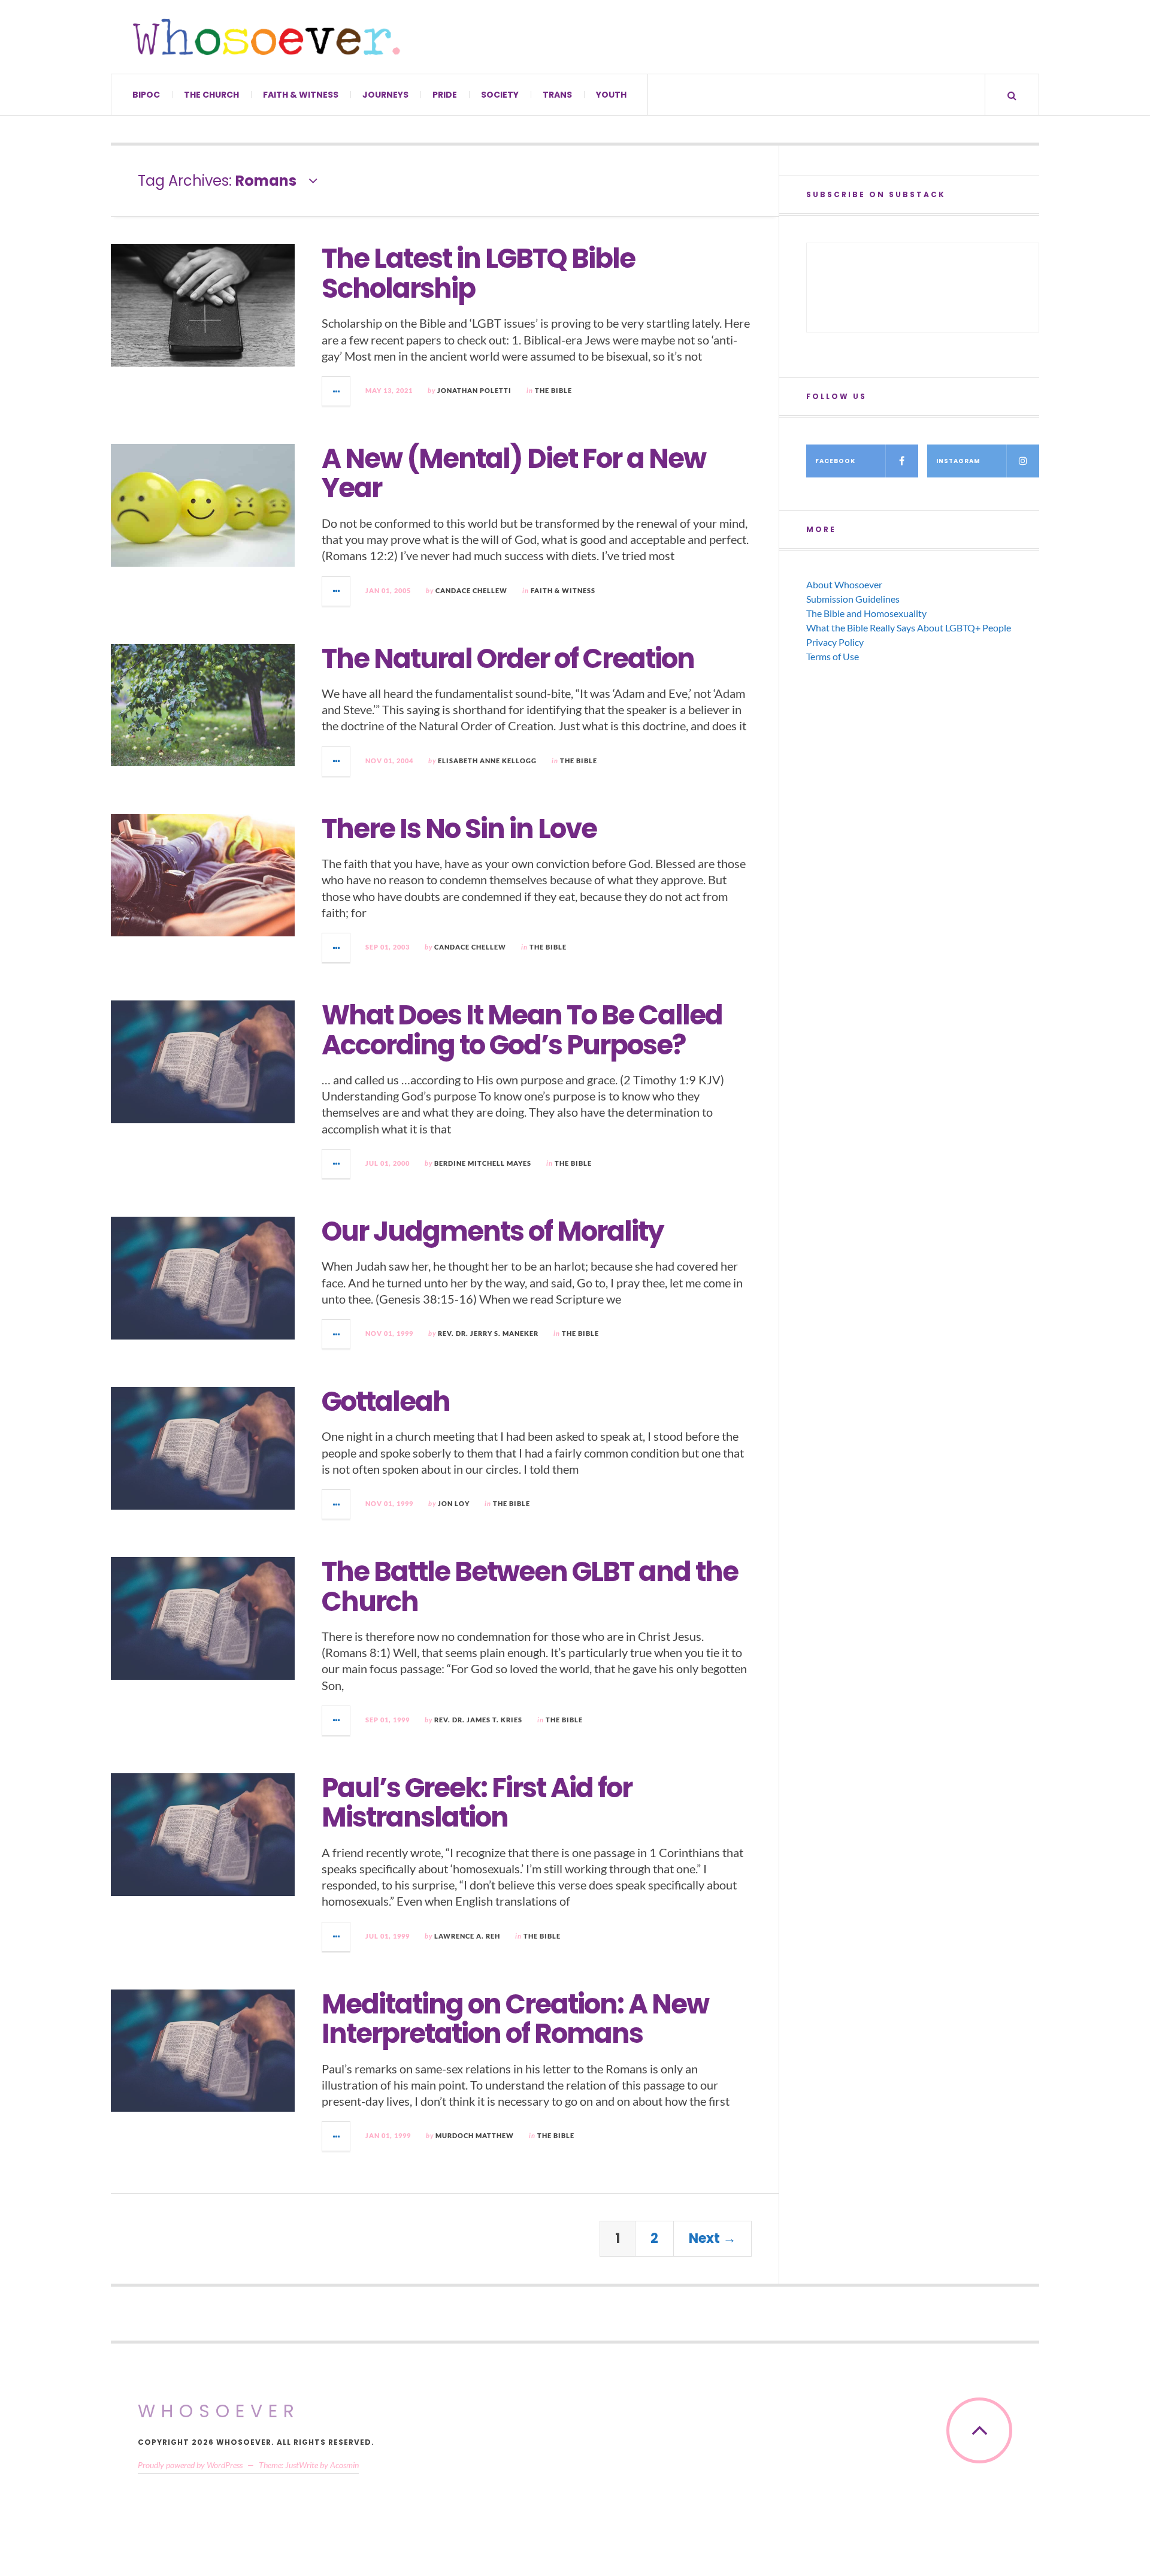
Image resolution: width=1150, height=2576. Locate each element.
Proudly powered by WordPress (190, 2465)
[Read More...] (337, 391)
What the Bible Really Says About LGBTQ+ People (909, 628)
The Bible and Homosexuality (866, 613)
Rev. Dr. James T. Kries (478, 1720)
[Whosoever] (267, 37)
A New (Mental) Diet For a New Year (514, 474)
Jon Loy (454, 1503)
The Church (211, 95)
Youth (611, 95)
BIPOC (146, 95)
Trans (557, 95)
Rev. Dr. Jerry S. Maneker (488, 1333)
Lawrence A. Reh (467, 1936)
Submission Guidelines (853, 599)
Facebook (835, 461)
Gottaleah (386, 1402)
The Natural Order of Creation (508, 659)
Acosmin (344, 2465)
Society (500, 95)
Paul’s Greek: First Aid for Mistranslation (477, 1803)
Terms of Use (833, 656)
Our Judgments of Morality (492, 1231)
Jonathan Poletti (474, 390)
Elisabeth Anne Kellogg (487, 761)
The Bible (553, 390)
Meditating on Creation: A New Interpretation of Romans (515, 2019)
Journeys (385, 95)
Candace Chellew (471, 590)
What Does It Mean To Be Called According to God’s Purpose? (522, 1030)
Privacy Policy (835, 642)
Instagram (958, 461)
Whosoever (219, 2411)
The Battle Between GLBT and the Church (530, 1587)
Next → (712, 2238)
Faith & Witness (301, 95)
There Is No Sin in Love (459, 829)
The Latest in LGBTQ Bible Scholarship (478, 273)
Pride (445, 95)
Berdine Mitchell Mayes (483, 1163)
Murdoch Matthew (475, 2135)
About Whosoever (844, 584)
